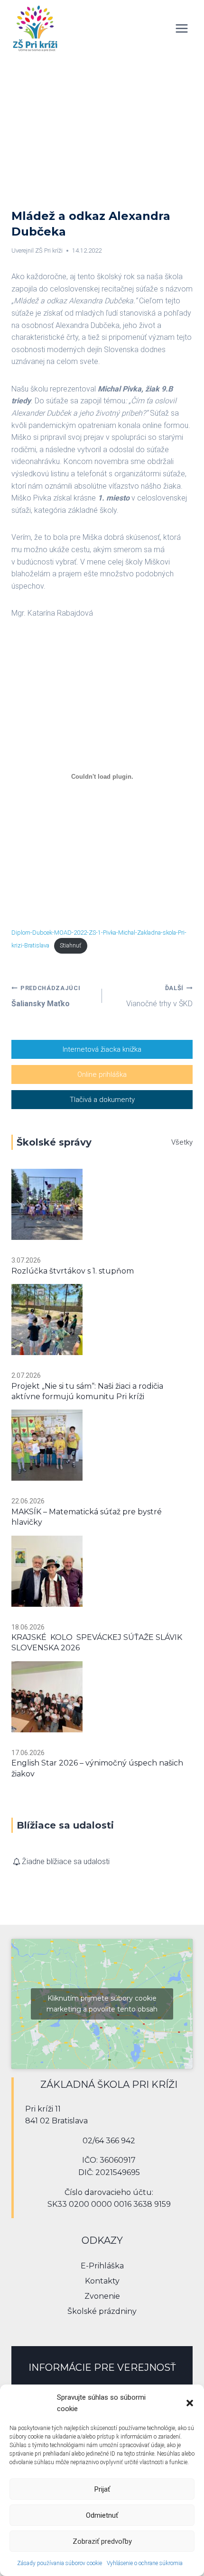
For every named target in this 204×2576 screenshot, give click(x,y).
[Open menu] (181, 28)
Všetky (182, 1142)
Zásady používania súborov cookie (60, 2563)
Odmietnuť (102, 2515)
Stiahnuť (70, 945)
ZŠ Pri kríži (49, 250)
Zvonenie (102, 2296)
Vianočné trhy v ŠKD (159, 996)
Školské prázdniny (102, 2311)
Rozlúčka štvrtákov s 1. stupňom (73, 1271)
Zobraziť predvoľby (102, 2541)
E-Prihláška (102, 2266)
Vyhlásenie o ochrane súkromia (145, 2563)
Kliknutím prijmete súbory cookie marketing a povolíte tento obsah (102, 2004)
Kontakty (102, 2281)
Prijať (102, 2489)
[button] (190, 2403)
